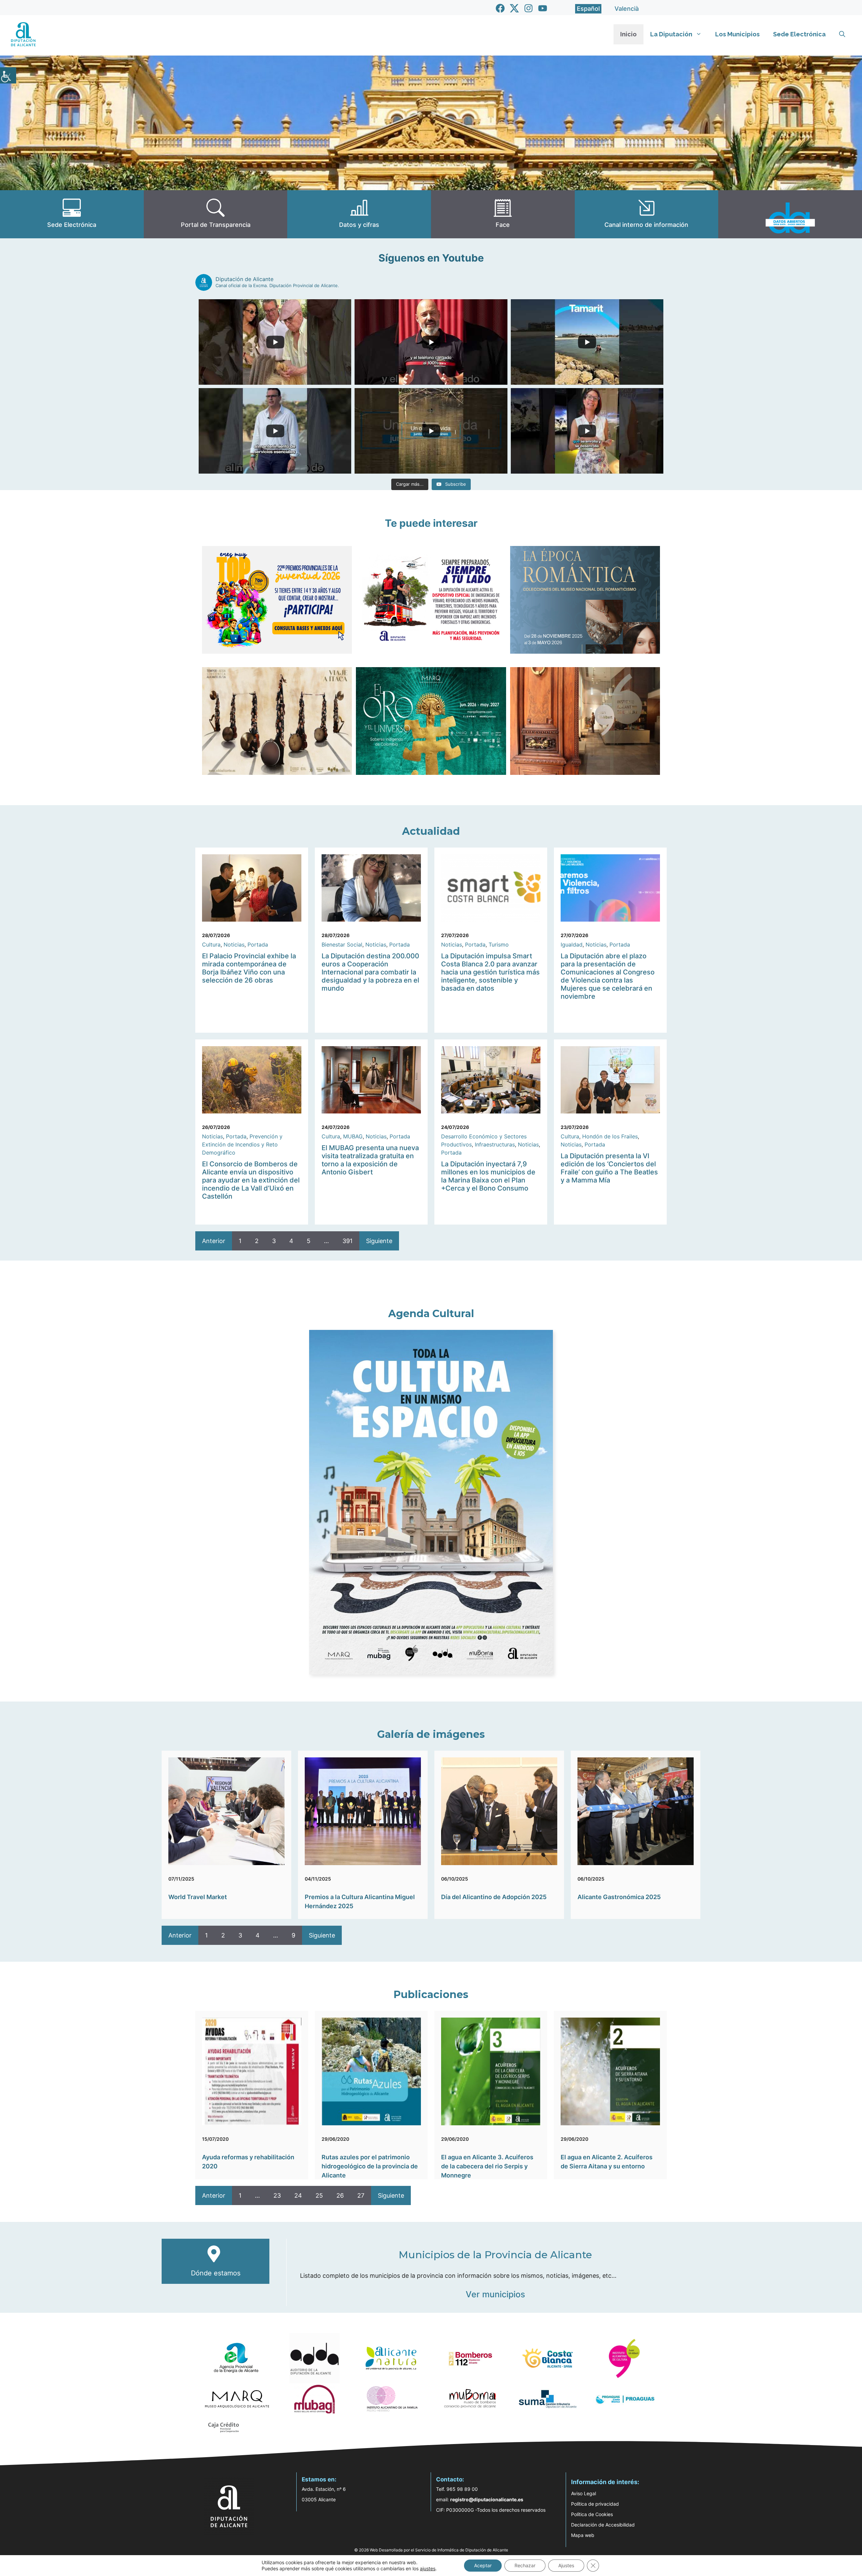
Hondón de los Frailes (610, 1136)
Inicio (628, 34)
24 (298, 2195)
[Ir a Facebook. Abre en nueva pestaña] (500, 8)
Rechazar (525, 2565)
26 (340, 2195)
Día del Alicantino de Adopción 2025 (494, 1897)
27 (361, 2195)
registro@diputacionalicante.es (487, 2499)
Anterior (214, 1241)
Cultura (211, 944)
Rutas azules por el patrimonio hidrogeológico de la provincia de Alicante (370, 2166)
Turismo (499, 944)
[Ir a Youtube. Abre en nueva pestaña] (543, 8)
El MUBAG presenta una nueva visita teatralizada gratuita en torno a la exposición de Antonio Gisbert (370, 1160)
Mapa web (583, 2535)
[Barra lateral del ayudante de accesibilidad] (8, 75)
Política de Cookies (592, 2514)
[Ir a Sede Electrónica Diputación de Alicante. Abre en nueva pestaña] (72, 214)
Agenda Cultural (431, 1314)
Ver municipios (495, 2294)
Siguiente (379, 1241)
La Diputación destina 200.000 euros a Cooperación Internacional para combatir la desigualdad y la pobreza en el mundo (370, 972)
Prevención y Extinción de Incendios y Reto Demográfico (242, 1144)
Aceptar (483, 2565)
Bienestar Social (342, 944)
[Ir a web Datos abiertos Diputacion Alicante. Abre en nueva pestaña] (790, 214)
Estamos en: (319, 2479)
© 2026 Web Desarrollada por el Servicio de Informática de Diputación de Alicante (431, 2550)
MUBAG (353, 1136)
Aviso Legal (584, 2493)
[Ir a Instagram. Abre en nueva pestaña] (528, 8)
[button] (842, 34)
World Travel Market (198, 1897)
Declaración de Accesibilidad (603, 2525)
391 (347, 1241)
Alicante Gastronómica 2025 (619, 1897)
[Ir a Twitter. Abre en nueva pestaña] (514, 8)
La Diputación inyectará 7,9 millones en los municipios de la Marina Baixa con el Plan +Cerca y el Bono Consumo (488, 1176)
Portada (258, 944)
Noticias (234, 944)
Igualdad (572, 944)
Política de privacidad (595, 2504)
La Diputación (671, 34)
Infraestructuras (495, 1144)
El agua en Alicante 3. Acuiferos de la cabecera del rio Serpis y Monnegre (487, 2166)
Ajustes (566, 2565)
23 (277, 2195)
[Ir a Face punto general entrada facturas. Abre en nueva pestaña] (503, 214)
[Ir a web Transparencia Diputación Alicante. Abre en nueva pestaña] (216, 214)
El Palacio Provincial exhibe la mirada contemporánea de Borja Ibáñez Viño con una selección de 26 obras (249, 968)
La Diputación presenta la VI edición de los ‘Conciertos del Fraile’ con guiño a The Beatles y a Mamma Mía (609, 1168)
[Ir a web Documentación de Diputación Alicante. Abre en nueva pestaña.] (359, 214)
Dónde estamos (216, 2273)
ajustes (428, 2568)
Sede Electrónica (799, 34)
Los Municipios (737, 34)
